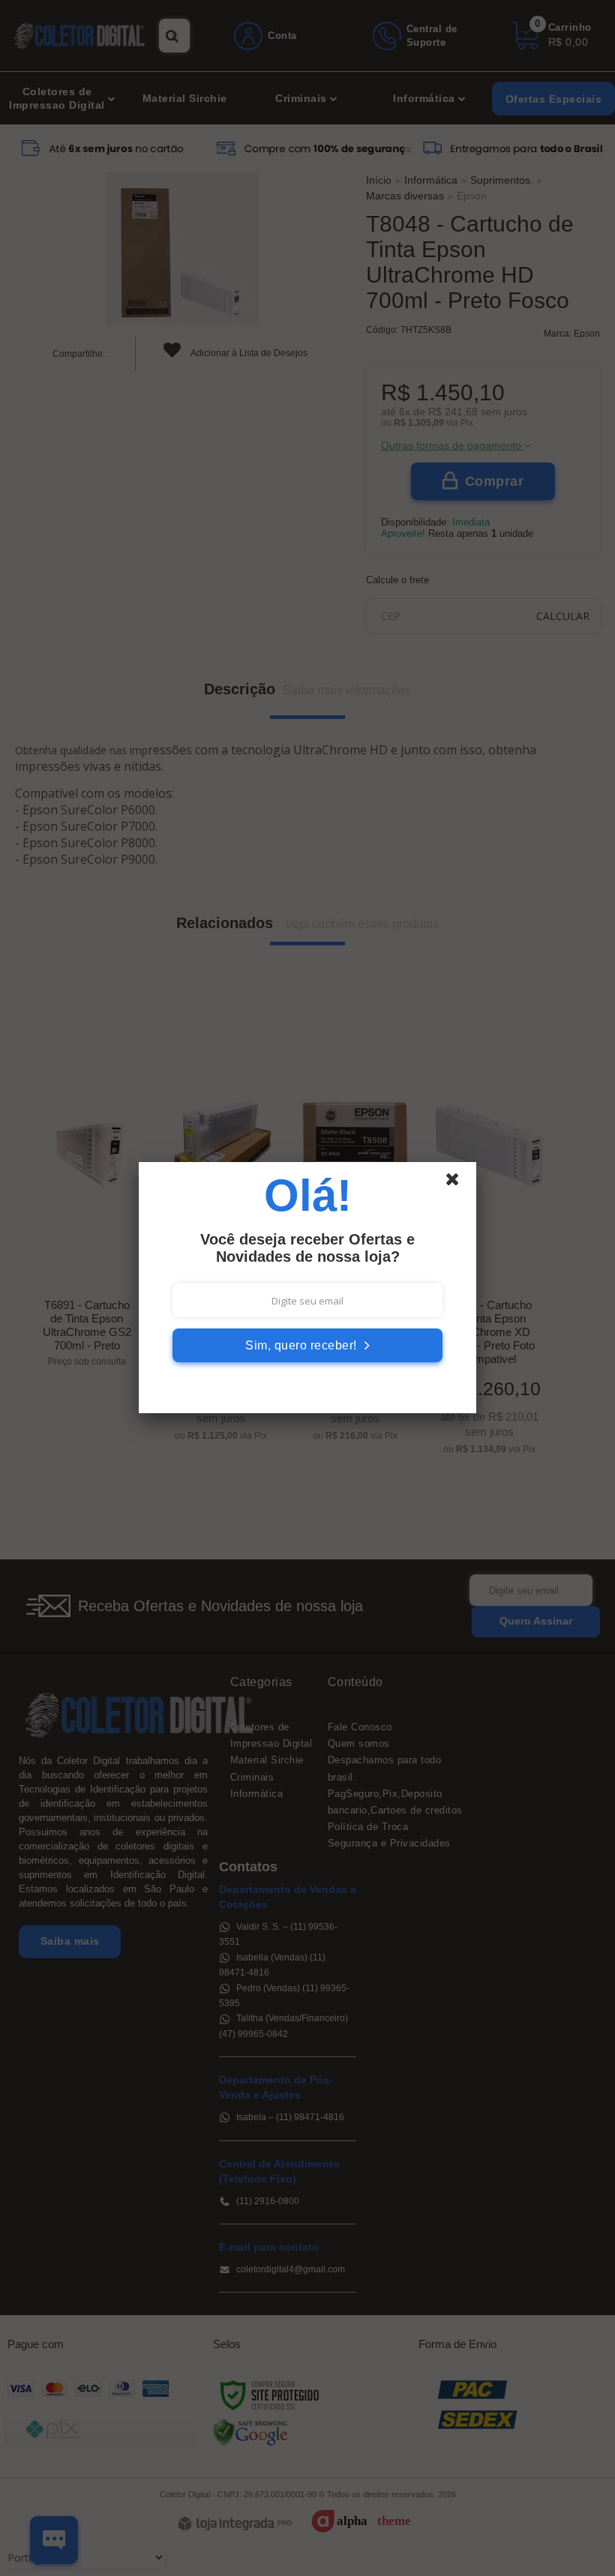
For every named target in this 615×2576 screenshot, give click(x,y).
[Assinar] (307, 1345)
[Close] (459, 1183)
